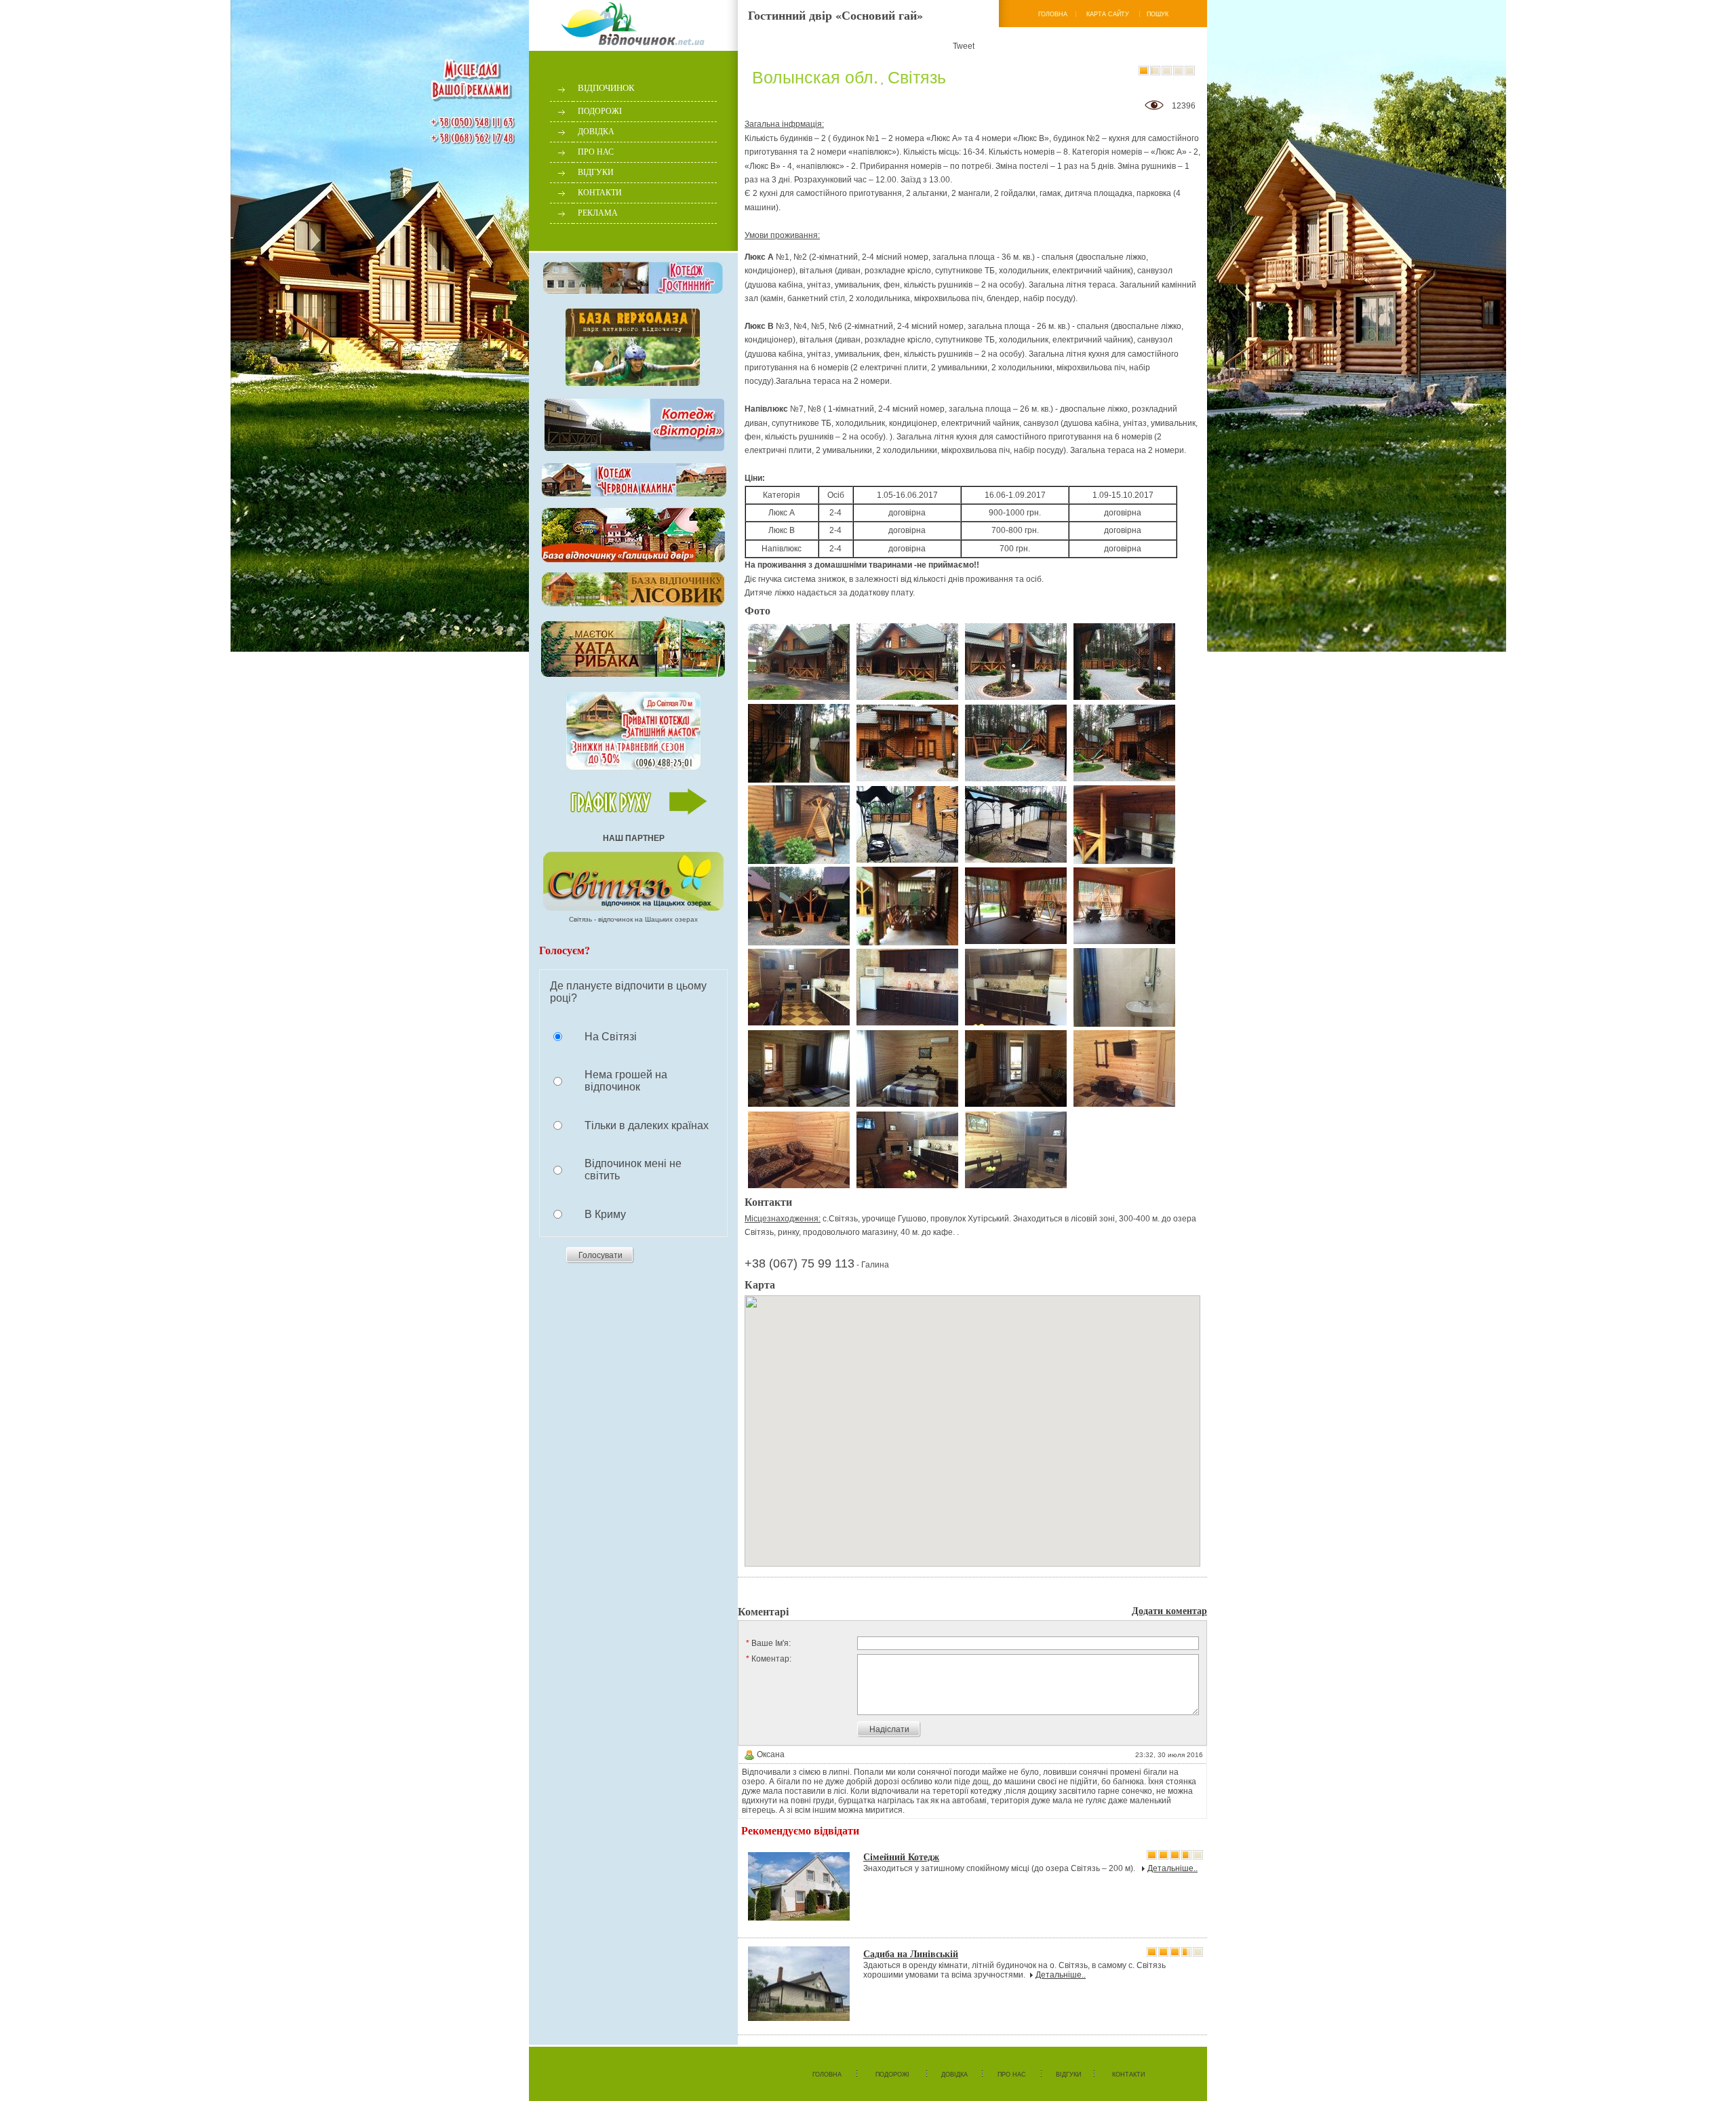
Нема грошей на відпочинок (626, 1081)
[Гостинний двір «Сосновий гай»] (799, 662)
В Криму (605, 1214)
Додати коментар (1169, 1610)
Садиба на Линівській (911, 1953)
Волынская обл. (815, 77)
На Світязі (611, 1037)
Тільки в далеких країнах (647, 1125)
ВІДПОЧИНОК (606, 88)
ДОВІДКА (596, 132)
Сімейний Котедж (901, 1857)
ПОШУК (1158, 14)
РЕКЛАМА (598, 213)
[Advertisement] (896, 1589)
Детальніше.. (1172, 1868)
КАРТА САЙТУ (1108, 14)
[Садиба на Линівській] (799, 1984)
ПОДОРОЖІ (600, 111)
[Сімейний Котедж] (799, 1887)
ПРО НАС (596, 152)
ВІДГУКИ (596, 172)
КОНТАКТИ (600, 193)
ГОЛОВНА (1053, 14)
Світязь (917, 77)
